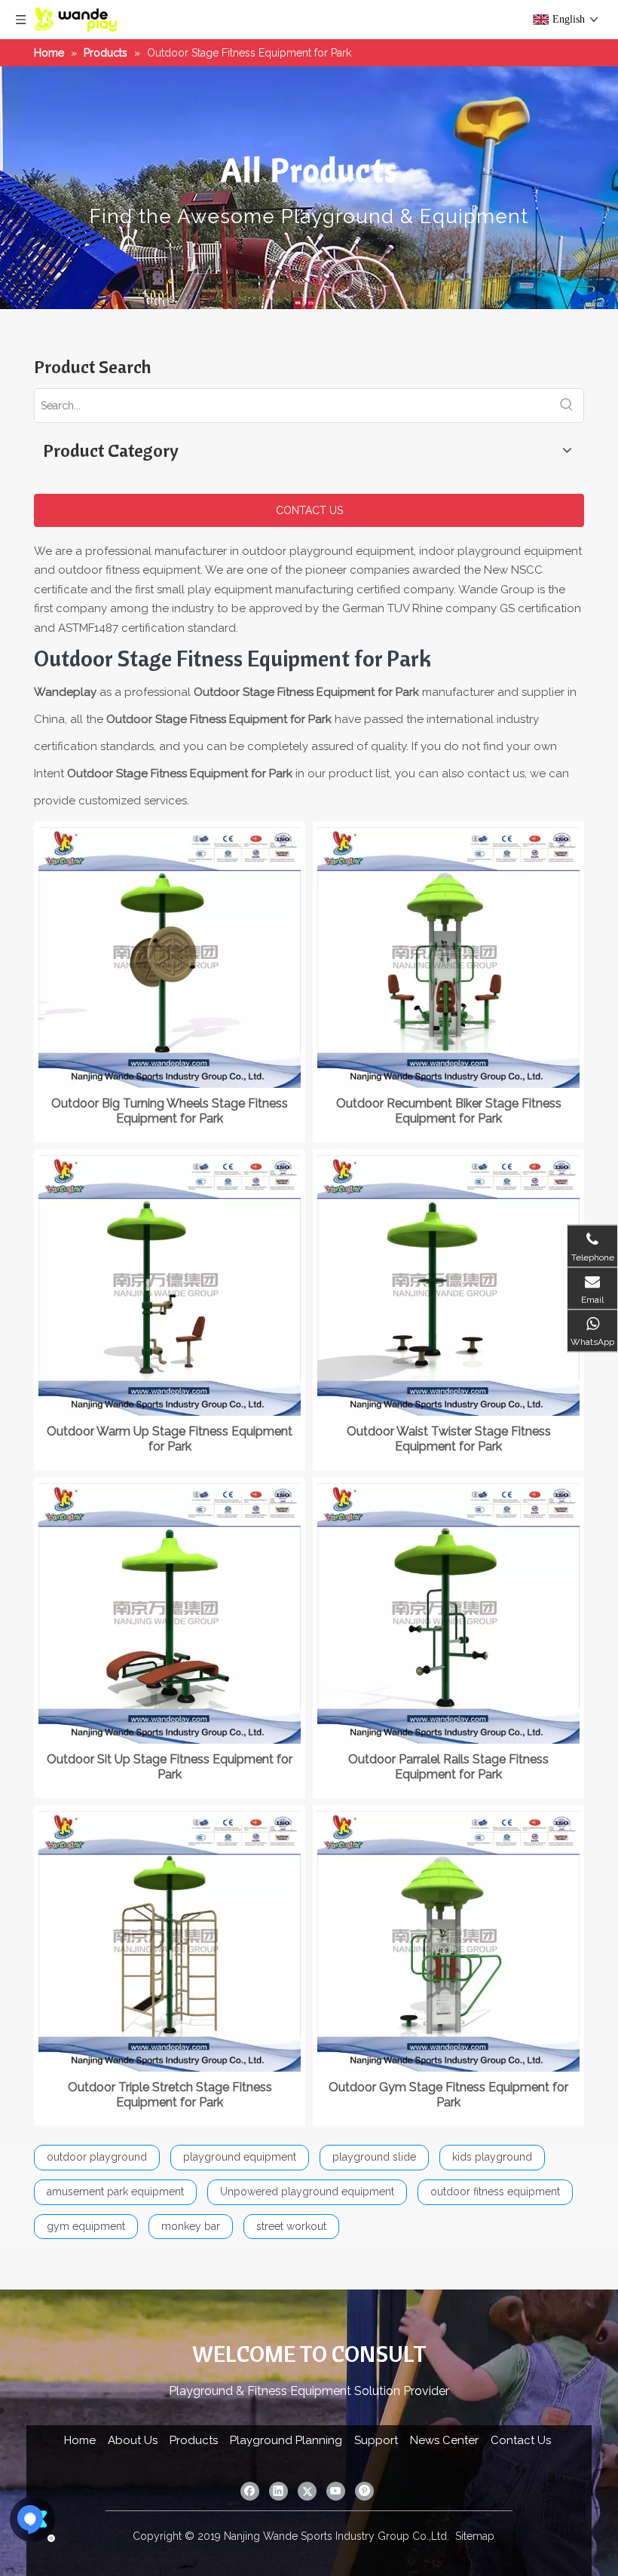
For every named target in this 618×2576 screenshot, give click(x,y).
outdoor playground (97, 2157)
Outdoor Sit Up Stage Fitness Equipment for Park (170, 1767)
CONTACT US (309, 510)
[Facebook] (250, 2491)
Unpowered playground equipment (307, 2192)
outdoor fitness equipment (495, 2192)
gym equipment (86, 2226)
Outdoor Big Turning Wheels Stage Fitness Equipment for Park (170, 1111)
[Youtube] (336, 2491)
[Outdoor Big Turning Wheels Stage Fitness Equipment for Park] (170, 956)
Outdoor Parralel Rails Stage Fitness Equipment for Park (448, 1767)
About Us (133, 2440)
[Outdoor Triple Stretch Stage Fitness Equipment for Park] (170, 1940)
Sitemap (475, 2536)
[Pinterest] (364, 2491)
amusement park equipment (115, 2192)
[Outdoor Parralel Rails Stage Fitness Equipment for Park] (448, 1612)
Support (376, 2440)
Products (194, 2440)
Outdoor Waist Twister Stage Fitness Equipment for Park (449, 1439)
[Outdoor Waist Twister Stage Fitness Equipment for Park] (448, 1284)
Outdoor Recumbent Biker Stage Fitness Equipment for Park (449, 1111)
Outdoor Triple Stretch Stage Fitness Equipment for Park (170, 2095)
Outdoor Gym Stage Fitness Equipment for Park (448, 2095)
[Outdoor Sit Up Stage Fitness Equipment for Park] (170, 1612)
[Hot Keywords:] (567, 406)
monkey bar (191, 2226)
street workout (291, 2226)
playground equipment (240, 2157)
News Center (444, 2440)
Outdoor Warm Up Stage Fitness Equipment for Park (170, 1439)
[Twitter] (307, 2491)
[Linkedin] (278, 2491)
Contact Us (521, 2440)
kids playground (492, 2157)
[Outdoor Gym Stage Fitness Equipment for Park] (448, 1940)
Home (80, 2440)
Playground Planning (286, 2440)
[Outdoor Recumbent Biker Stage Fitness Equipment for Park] (448, 956)
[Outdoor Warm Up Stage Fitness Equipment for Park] (170, 1284)
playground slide (374, 2157)
